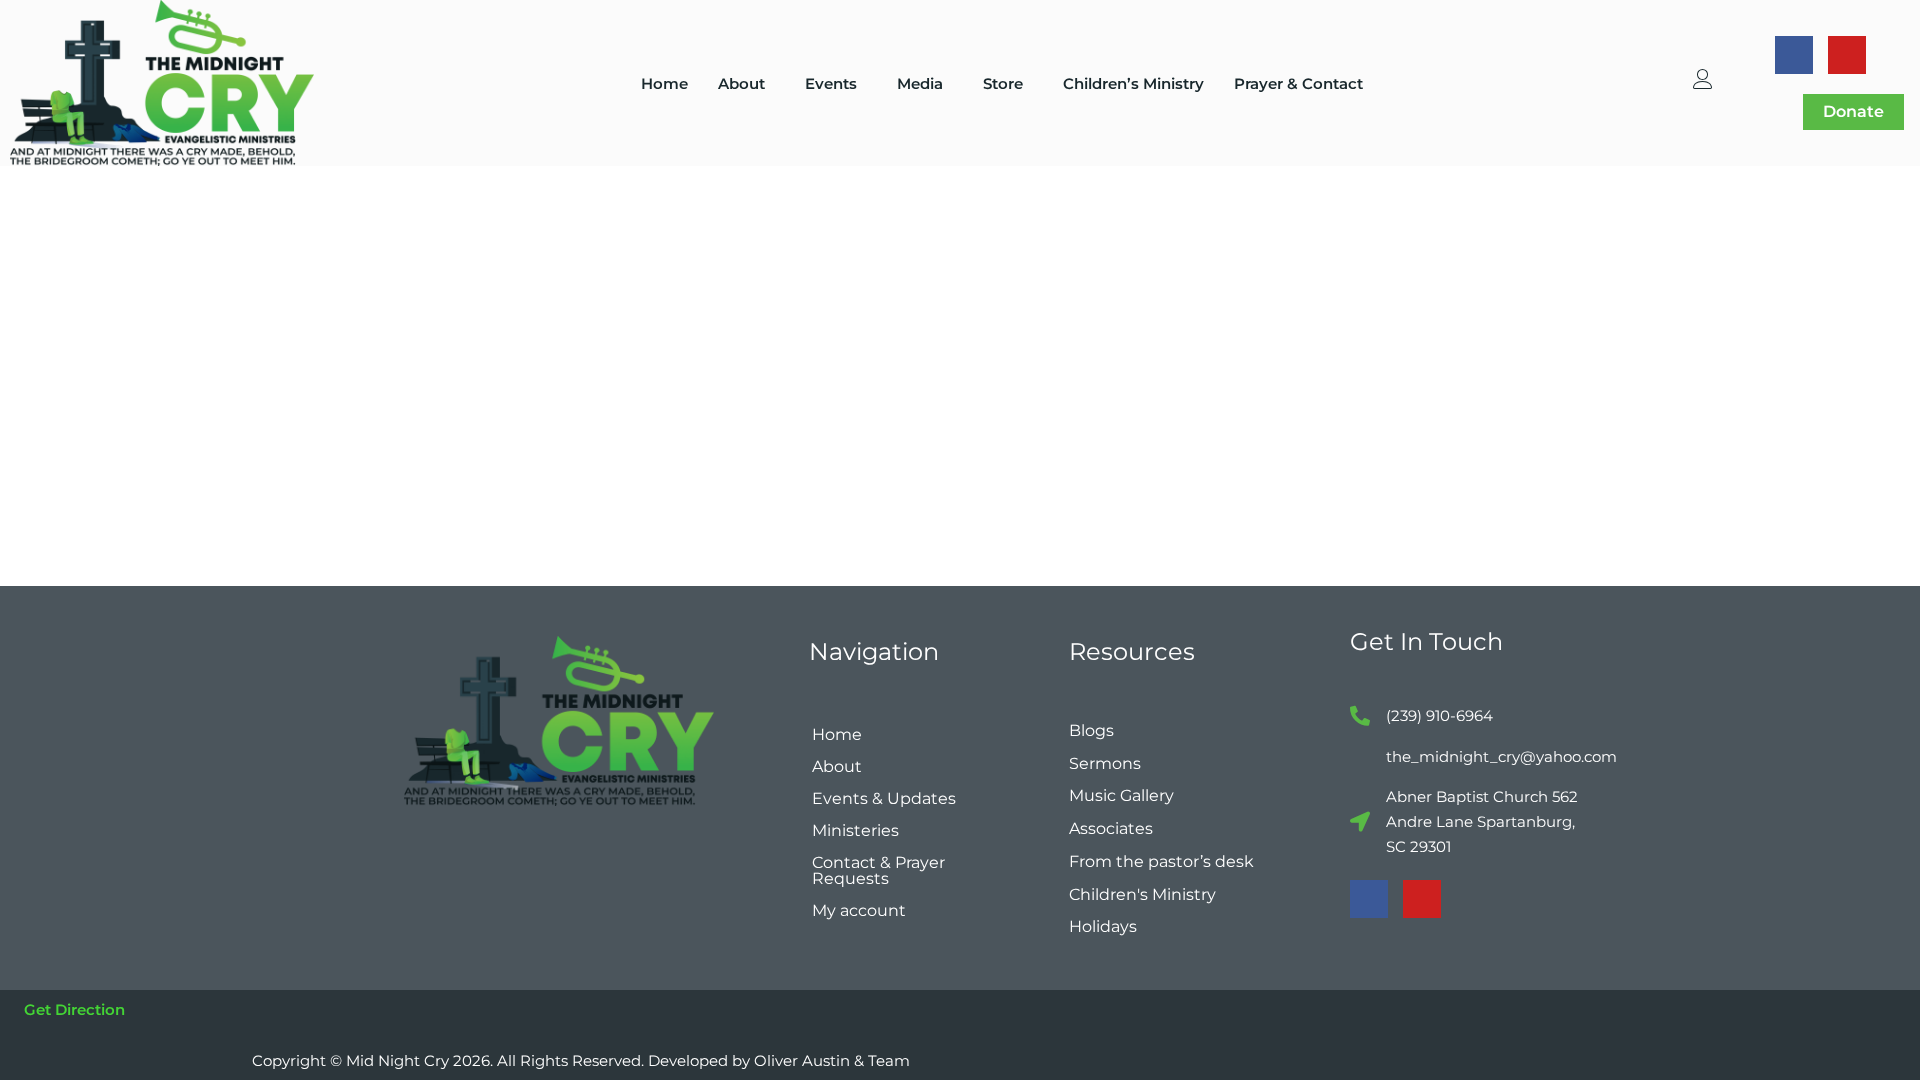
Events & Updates (884, 798)
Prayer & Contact (1298, 83)
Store (1003, 83)
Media (920, 83)
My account (859, 910)
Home (664, 83)
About (741, 83)
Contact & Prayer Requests (878, 870)
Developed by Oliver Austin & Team (779, 1060)
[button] (746, 83)
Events (831, 83)
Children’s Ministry (1133, 83)
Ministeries (855, 830)
